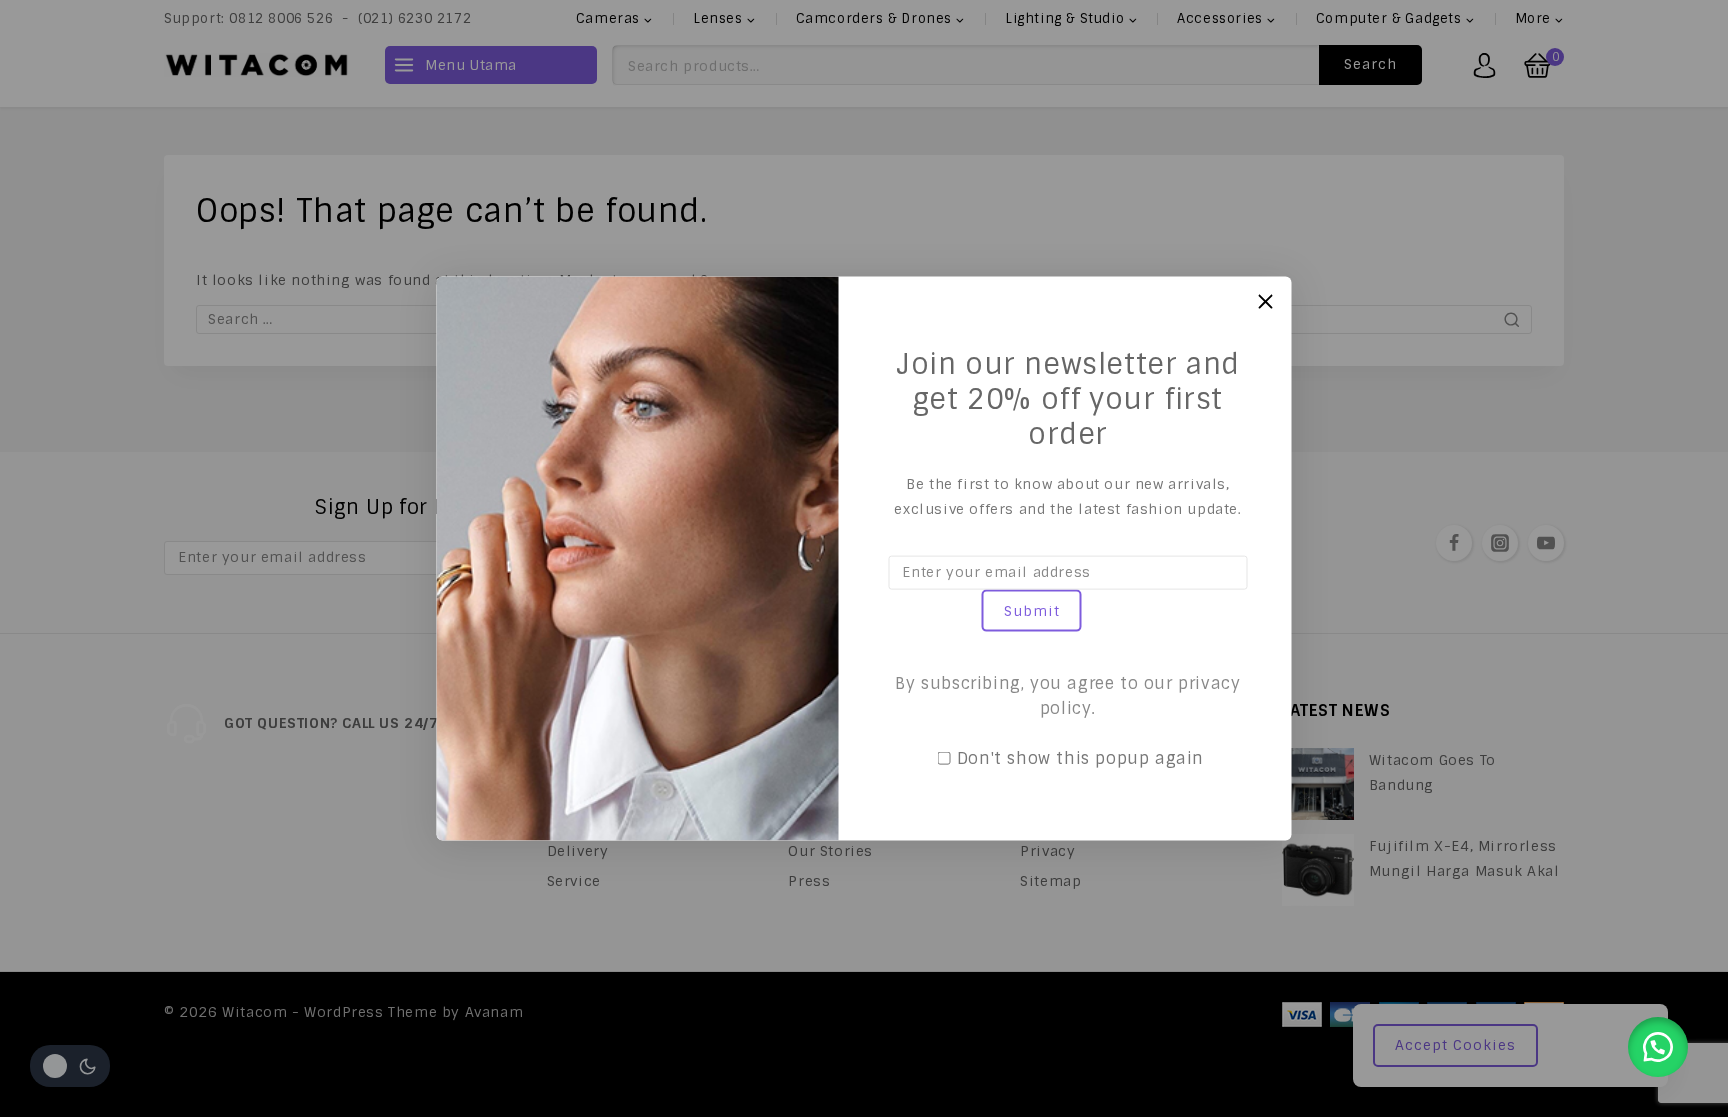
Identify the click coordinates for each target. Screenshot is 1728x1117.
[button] (1658, 1047)
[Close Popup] (1265, 301)
